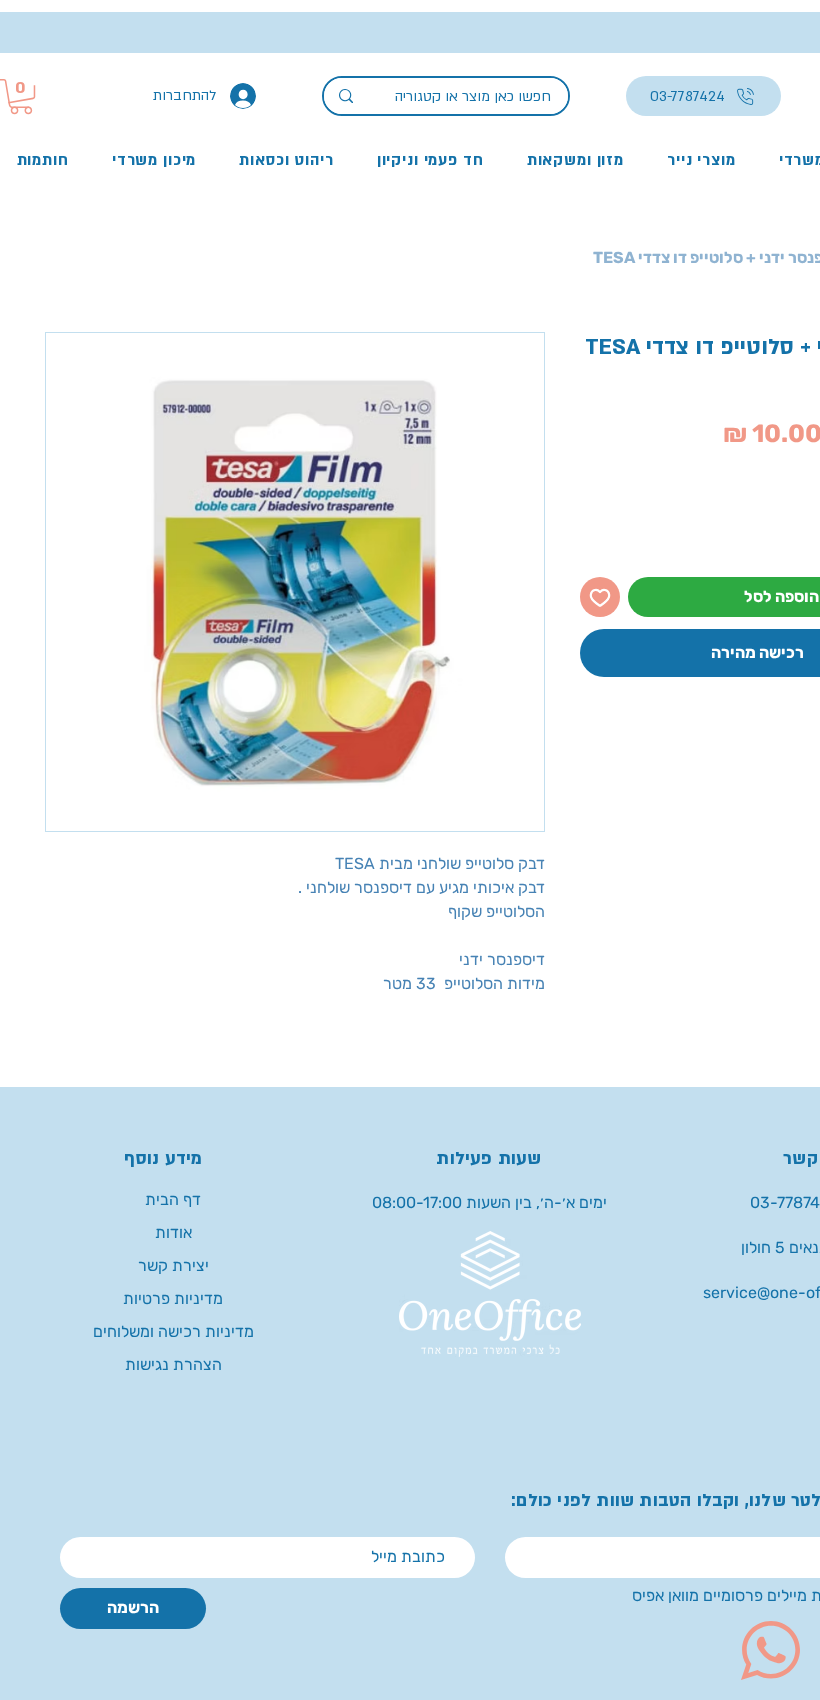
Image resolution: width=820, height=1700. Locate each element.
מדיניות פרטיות (173, 1298)
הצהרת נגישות (173, 1364)
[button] (21, 96)
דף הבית (173, 1199)
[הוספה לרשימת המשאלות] (600, 597)
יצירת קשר (173, 1265)
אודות (173, 1232)
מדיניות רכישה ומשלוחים (173, 1331)
